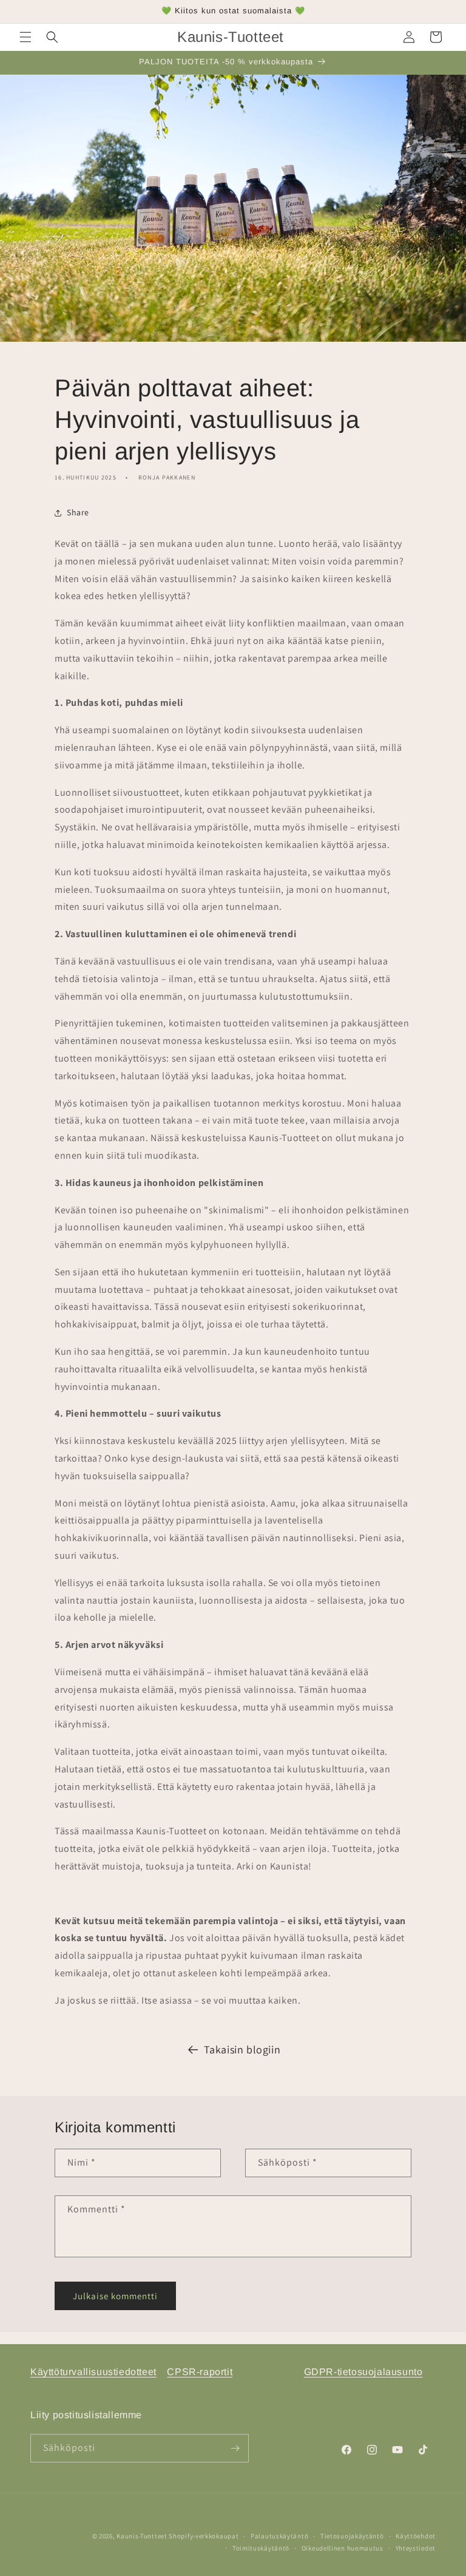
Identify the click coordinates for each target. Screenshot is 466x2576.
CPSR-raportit (200, 2372)
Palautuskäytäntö (279, 2536)
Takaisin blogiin (242, 2049)
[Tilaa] (235, 2448)
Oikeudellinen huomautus (343, 2548)
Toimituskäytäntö (261, 2548)
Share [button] (78, 512)
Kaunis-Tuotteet (142, 2536)
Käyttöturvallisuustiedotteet (93, 2372)
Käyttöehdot (416, 2536)
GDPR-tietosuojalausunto (363, 2372)
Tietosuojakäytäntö (352, 2536)
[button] (25, 37)
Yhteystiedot (416, 2548)
